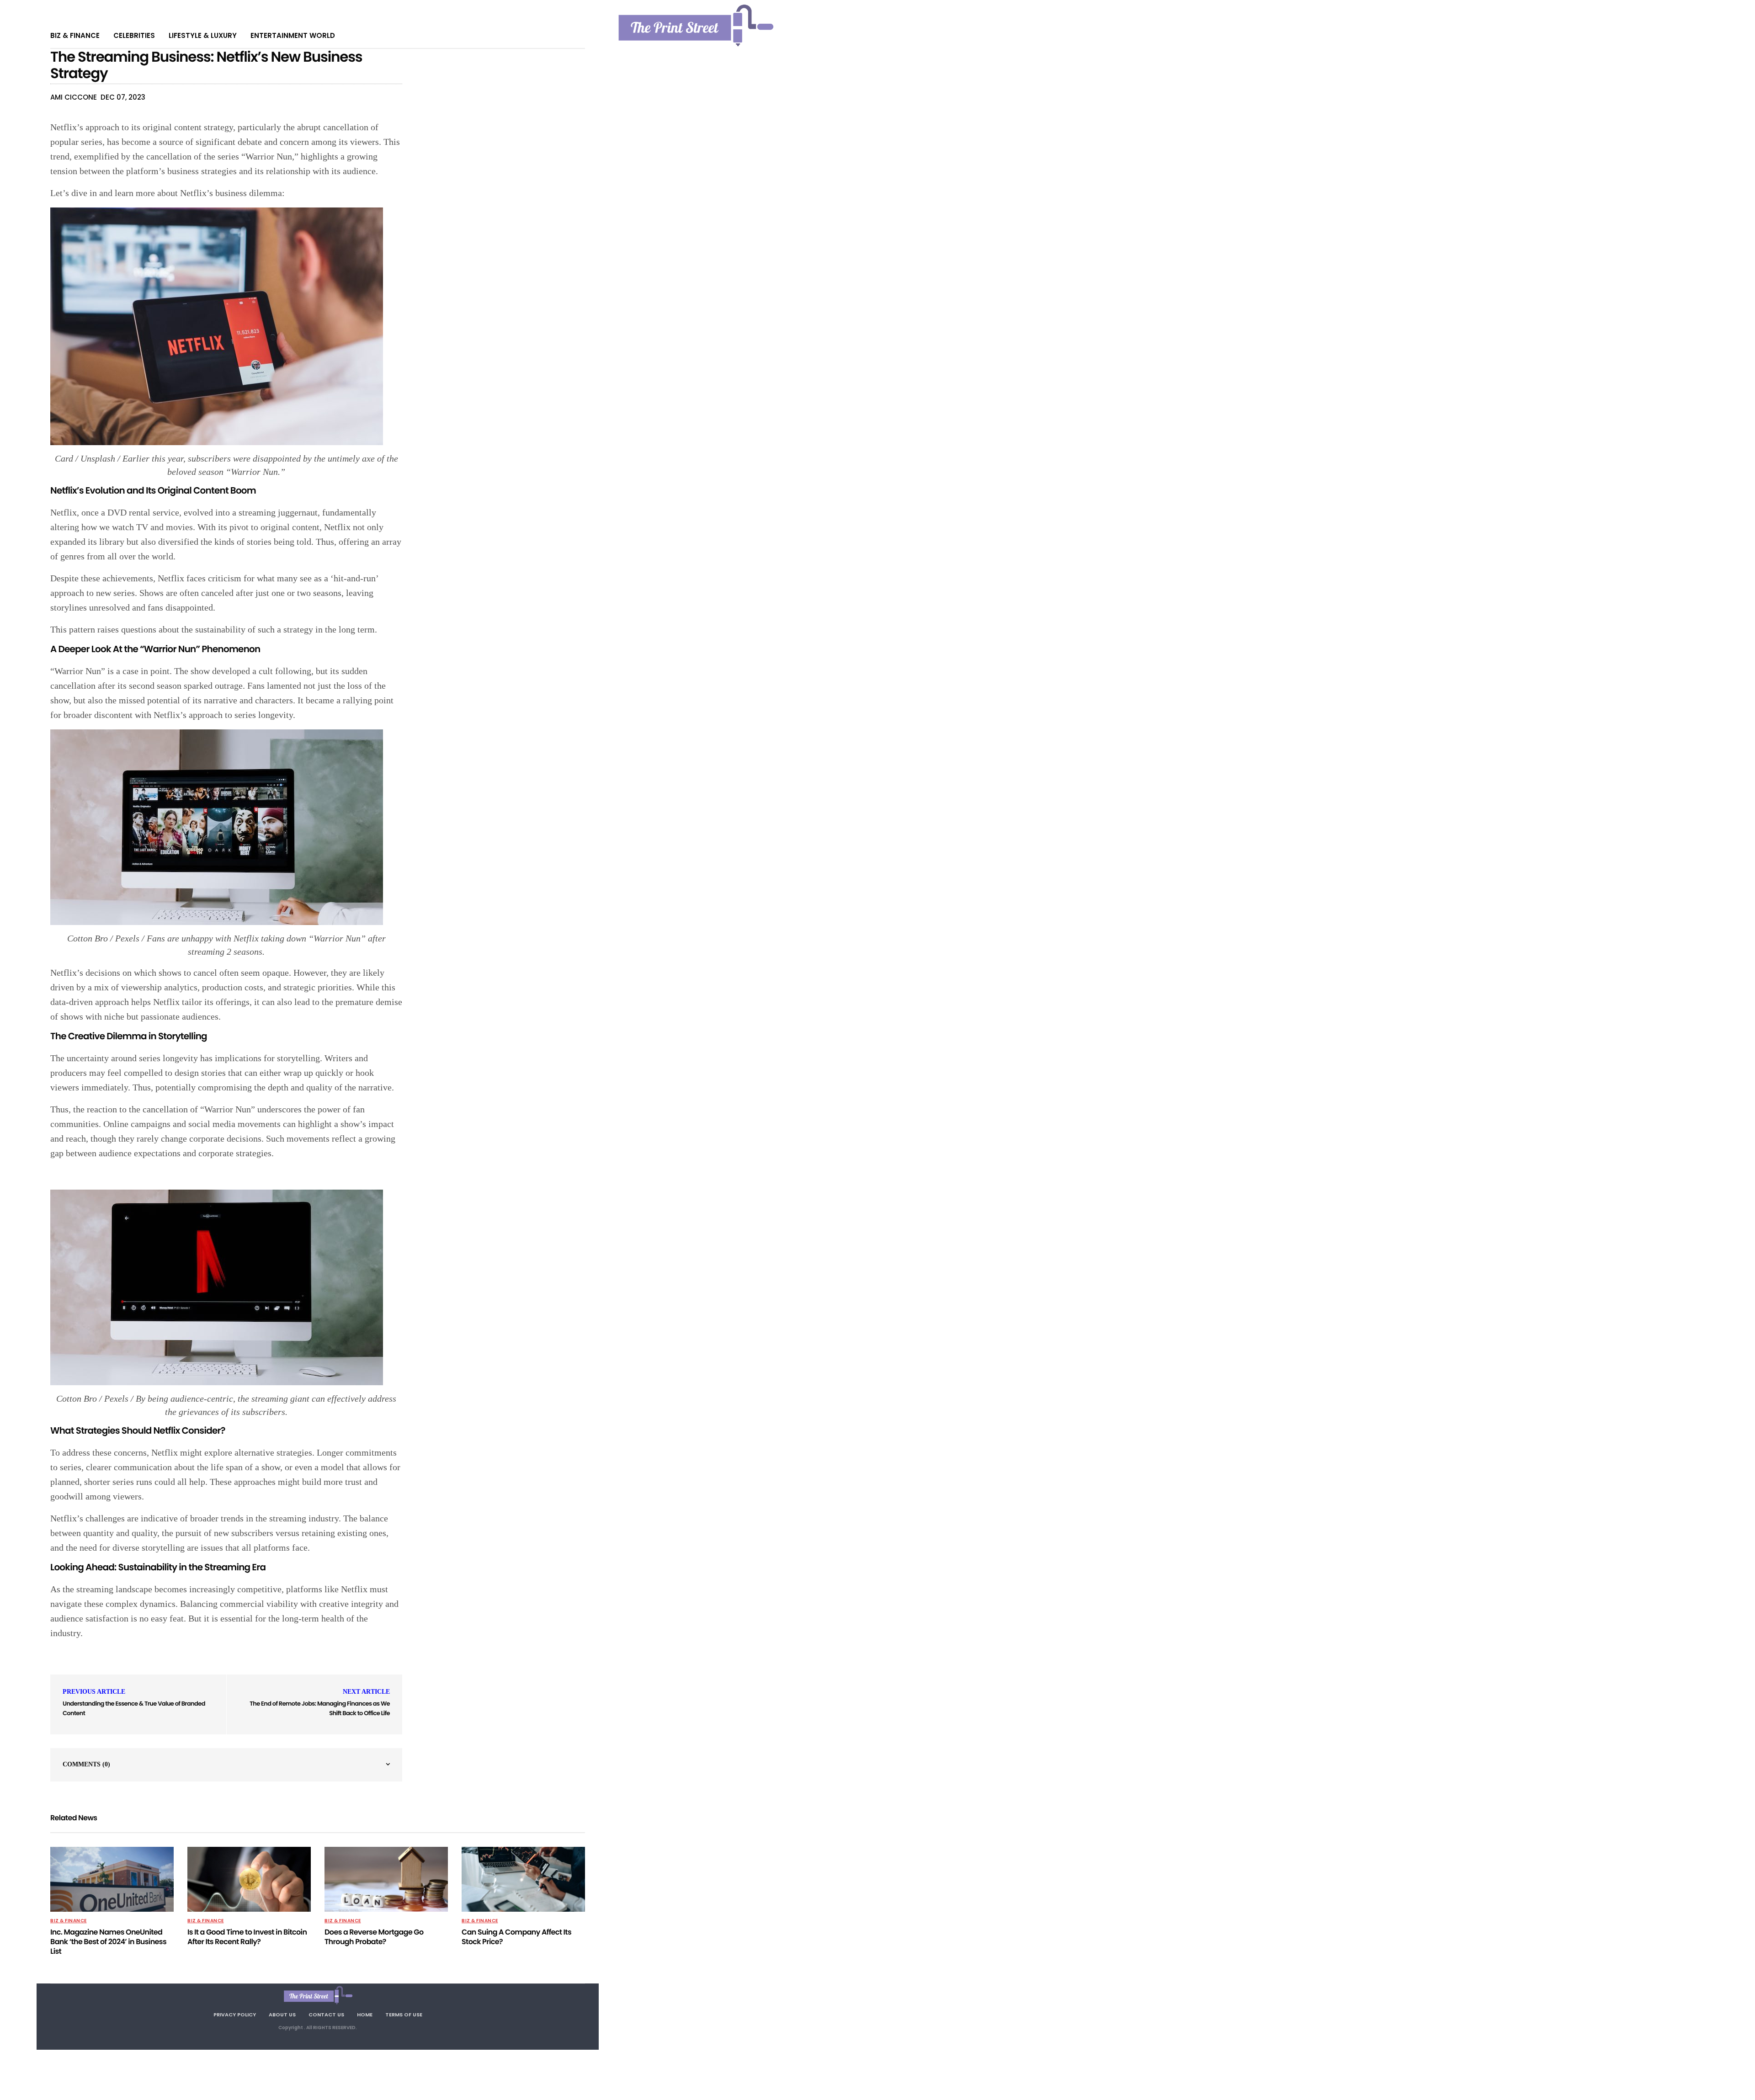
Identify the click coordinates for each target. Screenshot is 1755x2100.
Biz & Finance (75, 35)
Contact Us (326, 2015)
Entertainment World (293, 35)
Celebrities (134, 35)
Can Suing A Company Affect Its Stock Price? (516, 1937)
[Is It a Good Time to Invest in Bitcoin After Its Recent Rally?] (249, 1879)
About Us (282, 2015)
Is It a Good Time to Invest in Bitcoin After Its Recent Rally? (247, 1937)
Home (365, 2015)
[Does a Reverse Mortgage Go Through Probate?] (386, 1879)
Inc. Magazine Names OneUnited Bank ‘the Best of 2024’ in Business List (108, 1942)
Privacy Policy (235, 2015)
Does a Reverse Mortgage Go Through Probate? (374, 1937)
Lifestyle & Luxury (203, 35)
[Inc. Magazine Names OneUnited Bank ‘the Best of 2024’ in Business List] (112, 1879)
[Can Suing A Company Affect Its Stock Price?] (523, 1879)
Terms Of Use (404, 2015)
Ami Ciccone (74, 97)
